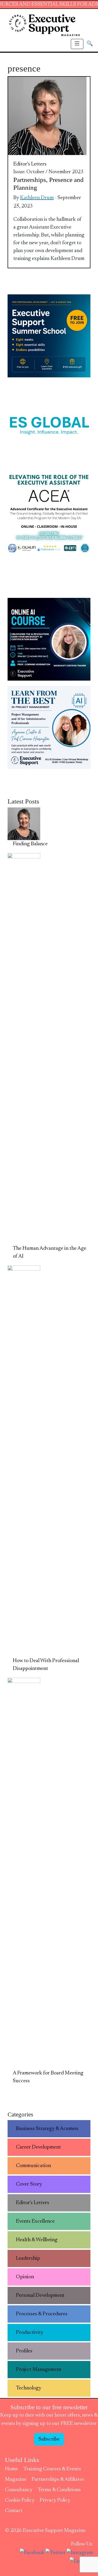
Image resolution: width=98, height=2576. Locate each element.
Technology (29, 2388)
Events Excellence (35, 2221)
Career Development (38, 2147)
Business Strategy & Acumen (47, 2129)
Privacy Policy (55, 2500)
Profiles (24, 2351)
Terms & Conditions (59, 2490)
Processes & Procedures (42, 2314)
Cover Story (29, 2184)
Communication (33, 2166)
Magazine (16, 2479)
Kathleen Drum (37, 198)
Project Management (39, 2370)
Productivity (30, 2333)
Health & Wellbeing (37, 2240)
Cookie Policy (20, 2500)
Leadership (28, 2258)
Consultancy (19, 2490)
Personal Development (40, 2295)
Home (11, 2469)
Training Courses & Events (52, 2469)
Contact (14, 2511)
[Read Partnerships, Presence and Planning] (47, 116)
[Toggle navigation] (77, 44)
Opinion (25, 2277)
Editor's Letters (30, 164)
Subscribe (49, 2439)
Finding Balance (30, 844)
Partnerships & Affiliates (58, 2479)
